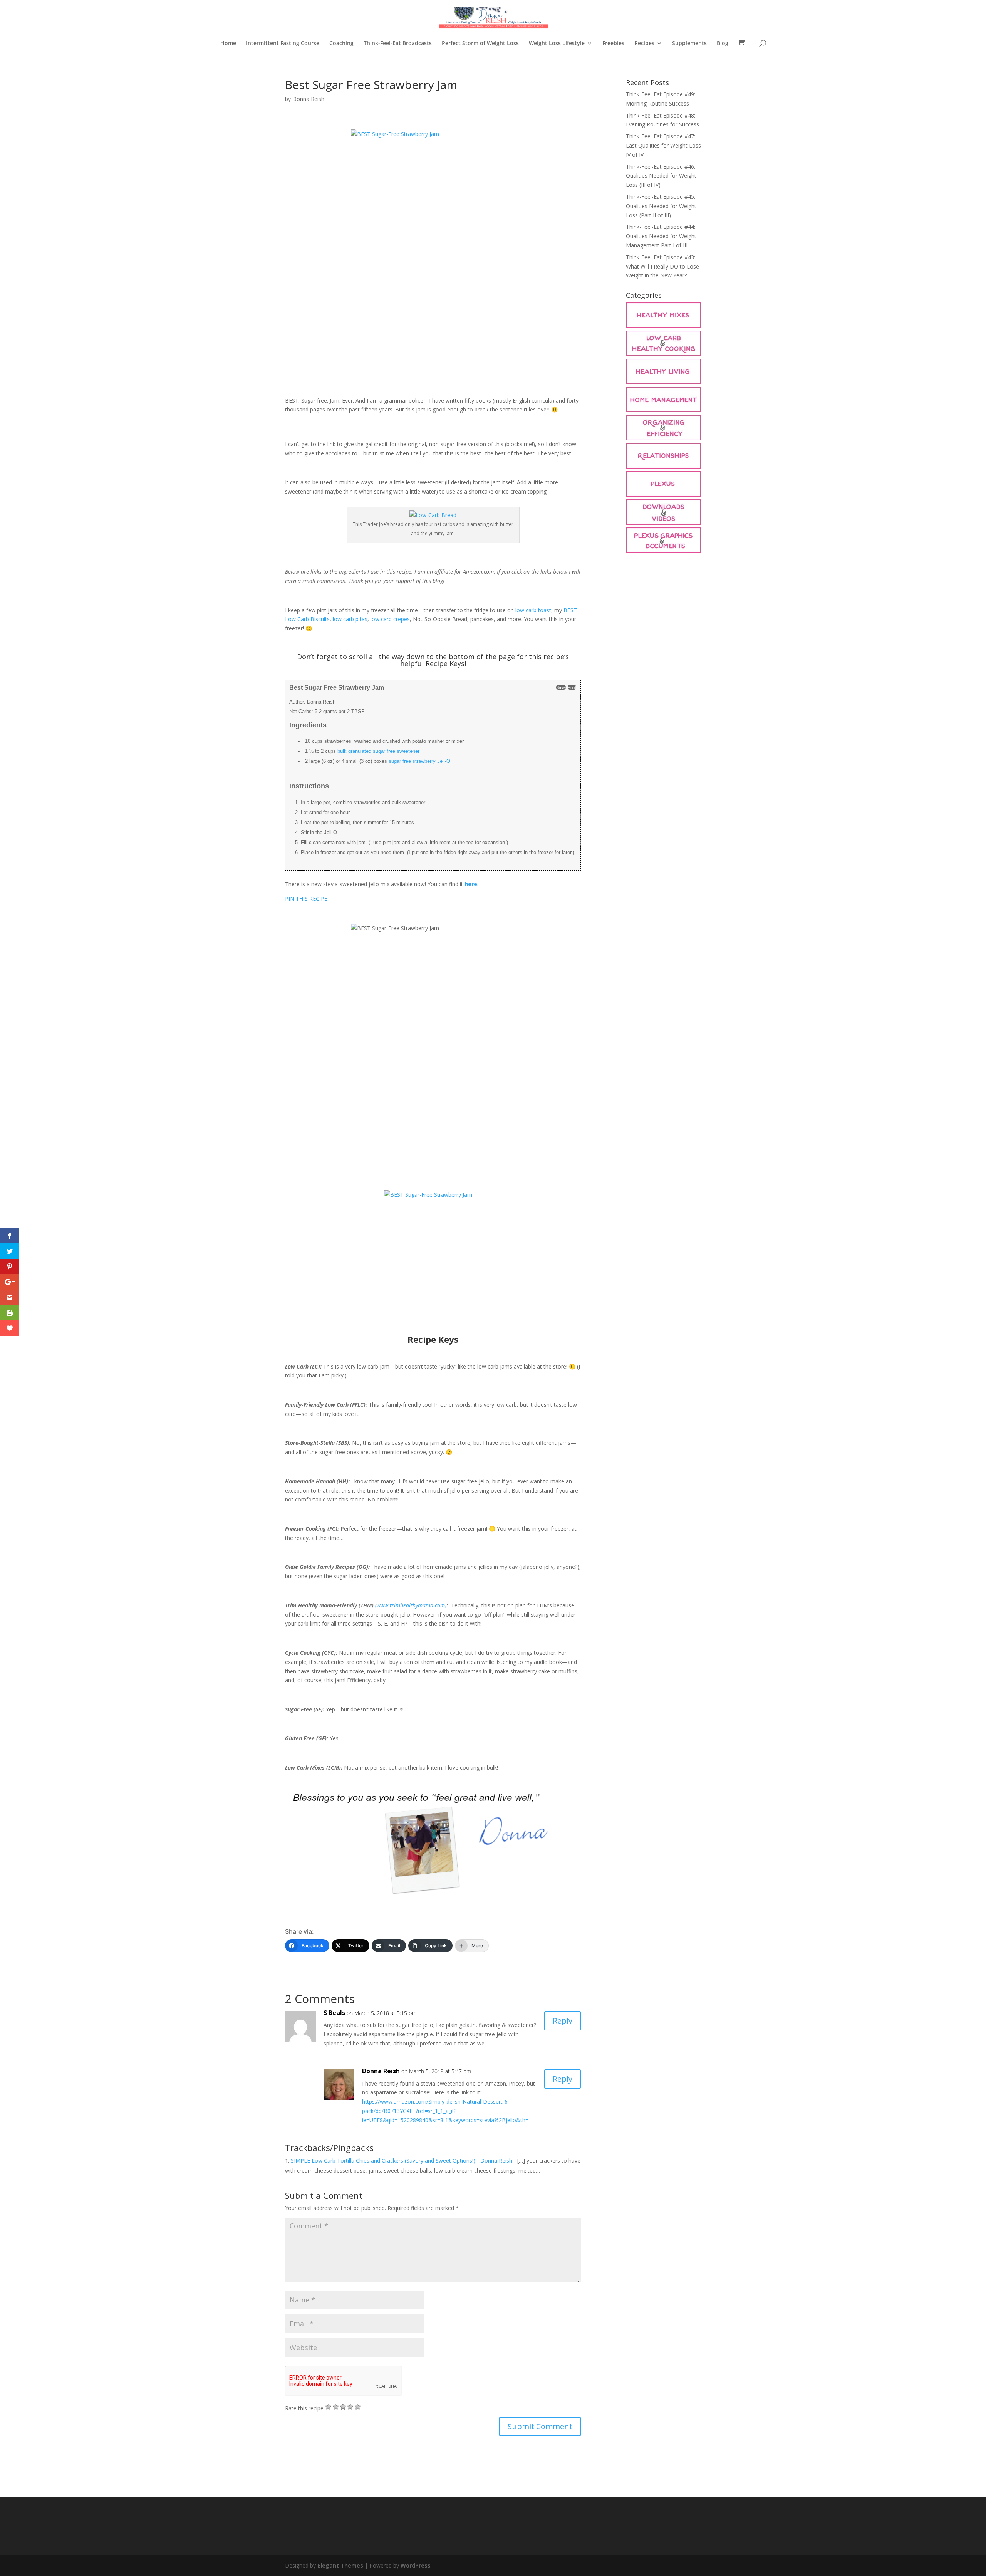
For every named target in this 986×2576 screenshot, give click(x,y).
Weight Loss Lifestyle (557, 44)
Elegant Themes (340, 2565)
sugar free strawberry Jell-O (419, 761)
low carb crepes (390, 619)
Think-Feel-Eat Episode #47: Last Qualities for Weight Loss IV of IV (663, 145)
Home (228, 44)
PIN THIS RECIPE (306, 899)
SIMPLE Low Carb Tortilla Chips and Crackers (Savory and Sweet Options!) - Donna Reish (402, 2160)
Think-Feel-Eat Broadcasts (398, 44)
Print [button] (572, 687)
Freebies (613, 44)
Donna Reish (308, 99)
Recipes (644, 44)
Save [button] (561, 687)
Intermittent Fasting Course (283, 44)
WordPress (416, 2565)
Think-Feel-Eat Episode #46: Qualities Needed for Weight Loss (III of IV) (661, 176)
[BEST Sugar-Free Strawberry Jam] (433, 253)
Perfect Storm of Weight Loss (480, 44)
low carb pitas (350, 619)
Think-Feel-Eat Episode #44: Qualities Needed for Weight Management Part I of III (661, 236)
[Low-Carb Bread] (433, 515)
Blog (723, 44)
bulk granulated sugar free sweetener (378, 751)
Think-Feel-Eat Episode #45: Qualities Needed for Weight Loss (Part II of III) (661, 206)
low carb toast (533, 610)
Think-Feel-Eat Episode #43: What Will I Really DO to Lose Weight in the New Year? (662, 266)
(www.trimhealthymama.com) (411, 1605)
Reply (563, 2021)
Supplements (689, 44)
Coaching (341, 44)
